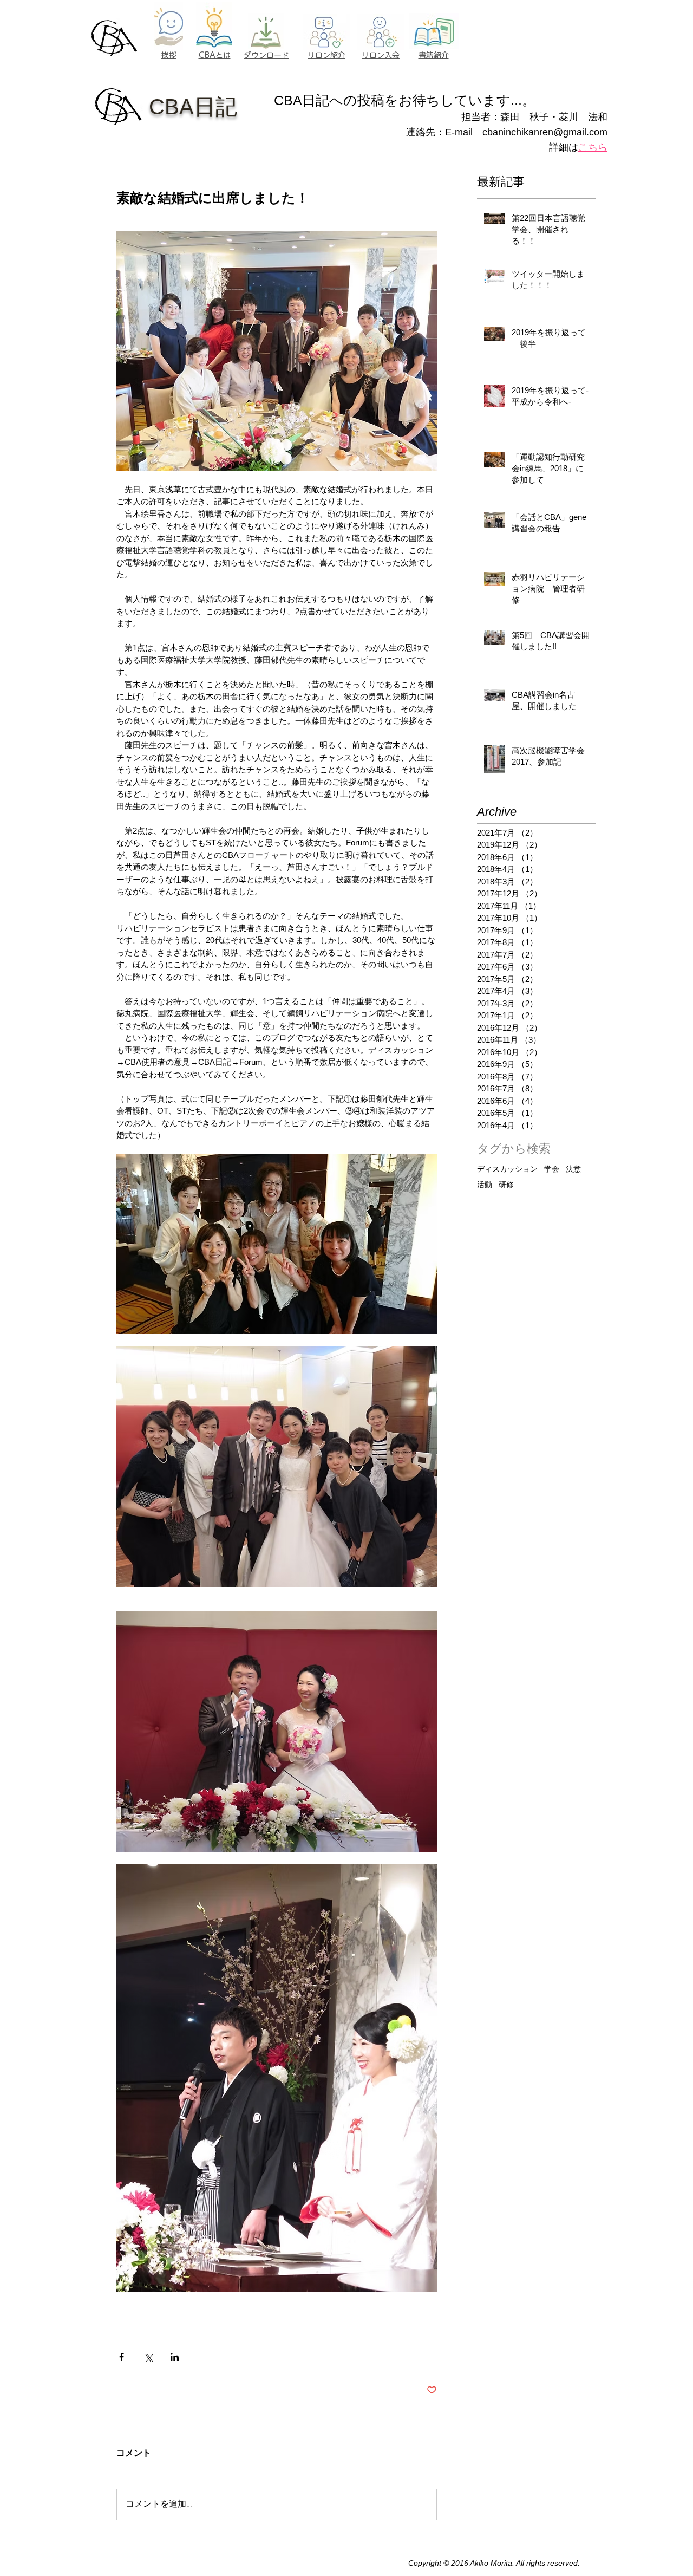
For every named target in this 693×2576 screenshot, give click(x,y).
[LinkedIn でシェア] (175, 2357)
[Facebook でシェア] (122, 2357)
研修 (506, 1185)
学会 (552, 1169)
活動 (485, 1185)
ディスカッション (507, 1169)
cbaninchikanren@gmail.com (545, 132)
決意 (573, 1169)
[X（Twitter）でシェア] (148, 2357)
